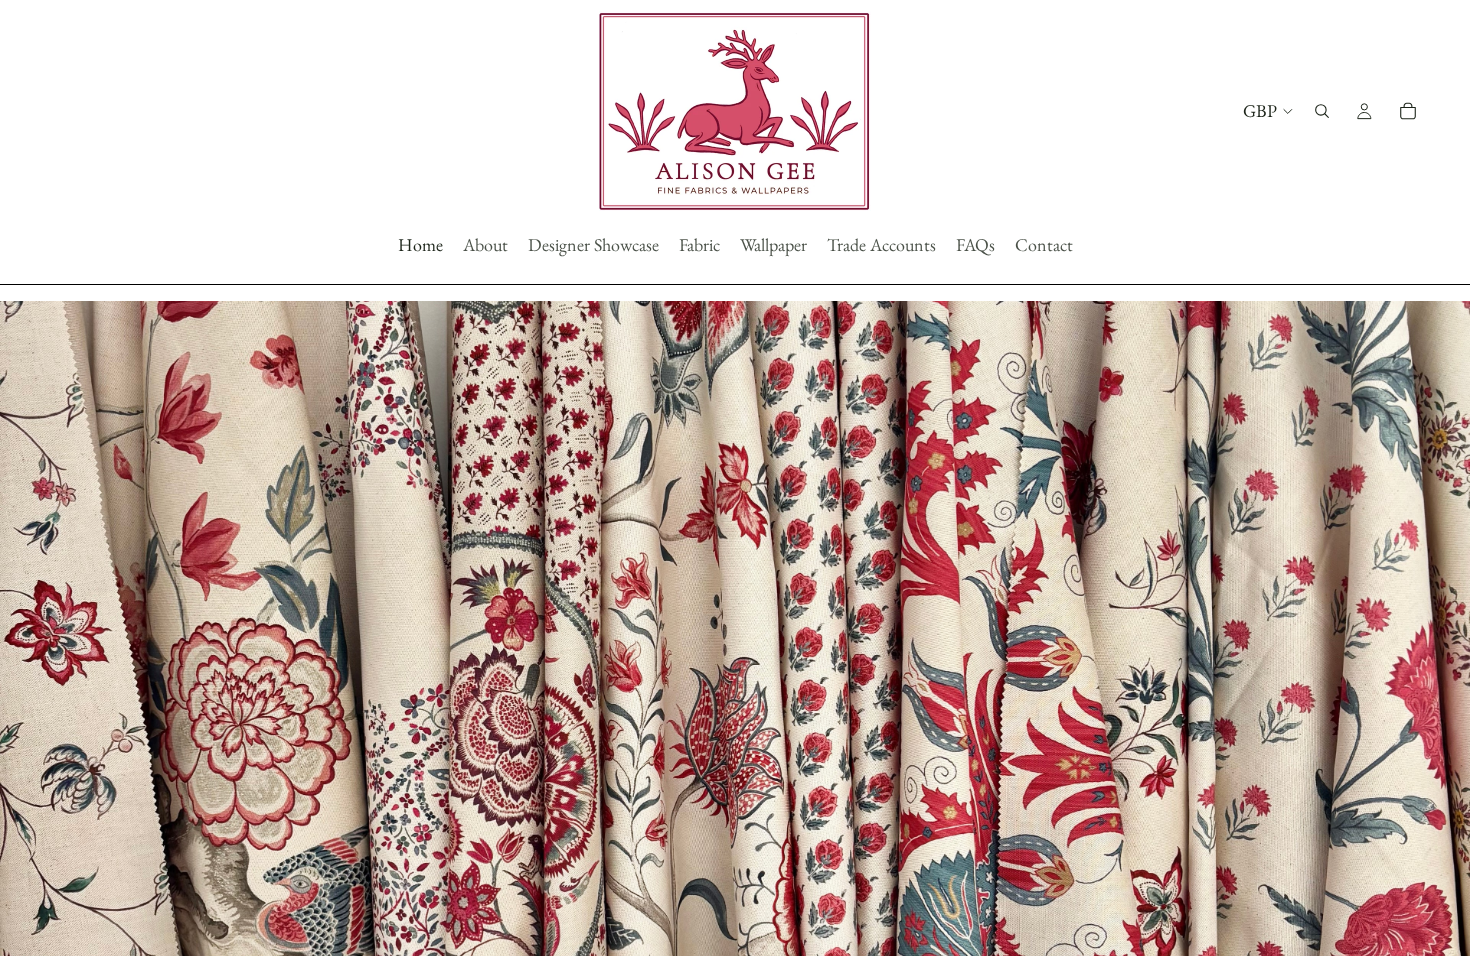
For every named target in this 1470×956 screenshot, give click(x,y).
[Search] (1322, 111)
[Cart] (1408, 111)
